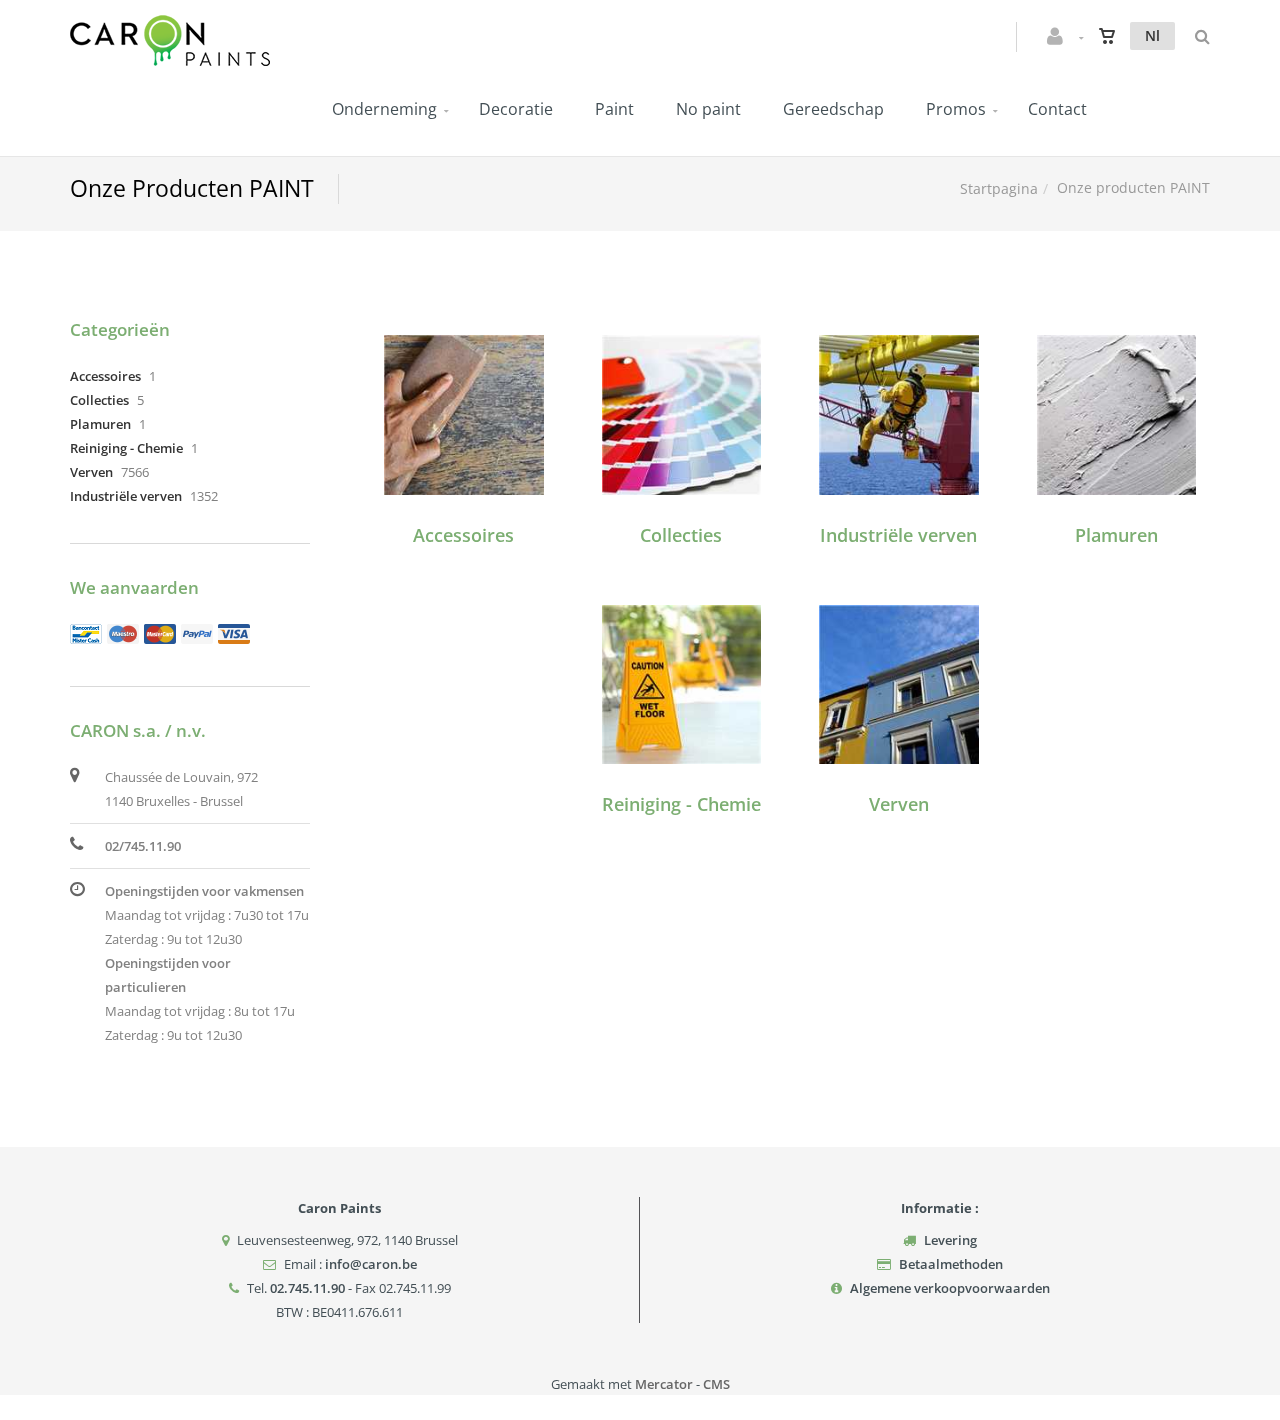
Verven (899, 804)
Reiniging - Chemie (681, 804)
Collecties (681, 535)
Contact (1057, 109)
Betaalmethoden (951, 1264)
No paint (708, 109)
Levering (950, 1240)
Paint (614, 109)
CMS (716, 1384)
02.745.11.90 (307, 1288)
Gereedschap (833, 109)
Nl (1152, 35)
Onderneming (384, 109)
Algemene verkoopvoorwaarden (950, 1288)
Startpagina (999, 188)
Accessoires (463, 535)
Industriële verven (898, 535)
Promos (956, 109)
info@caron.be (371, 1264)
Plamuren (1116, 535)
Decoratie (516, 109)
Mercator (664, 1384)
